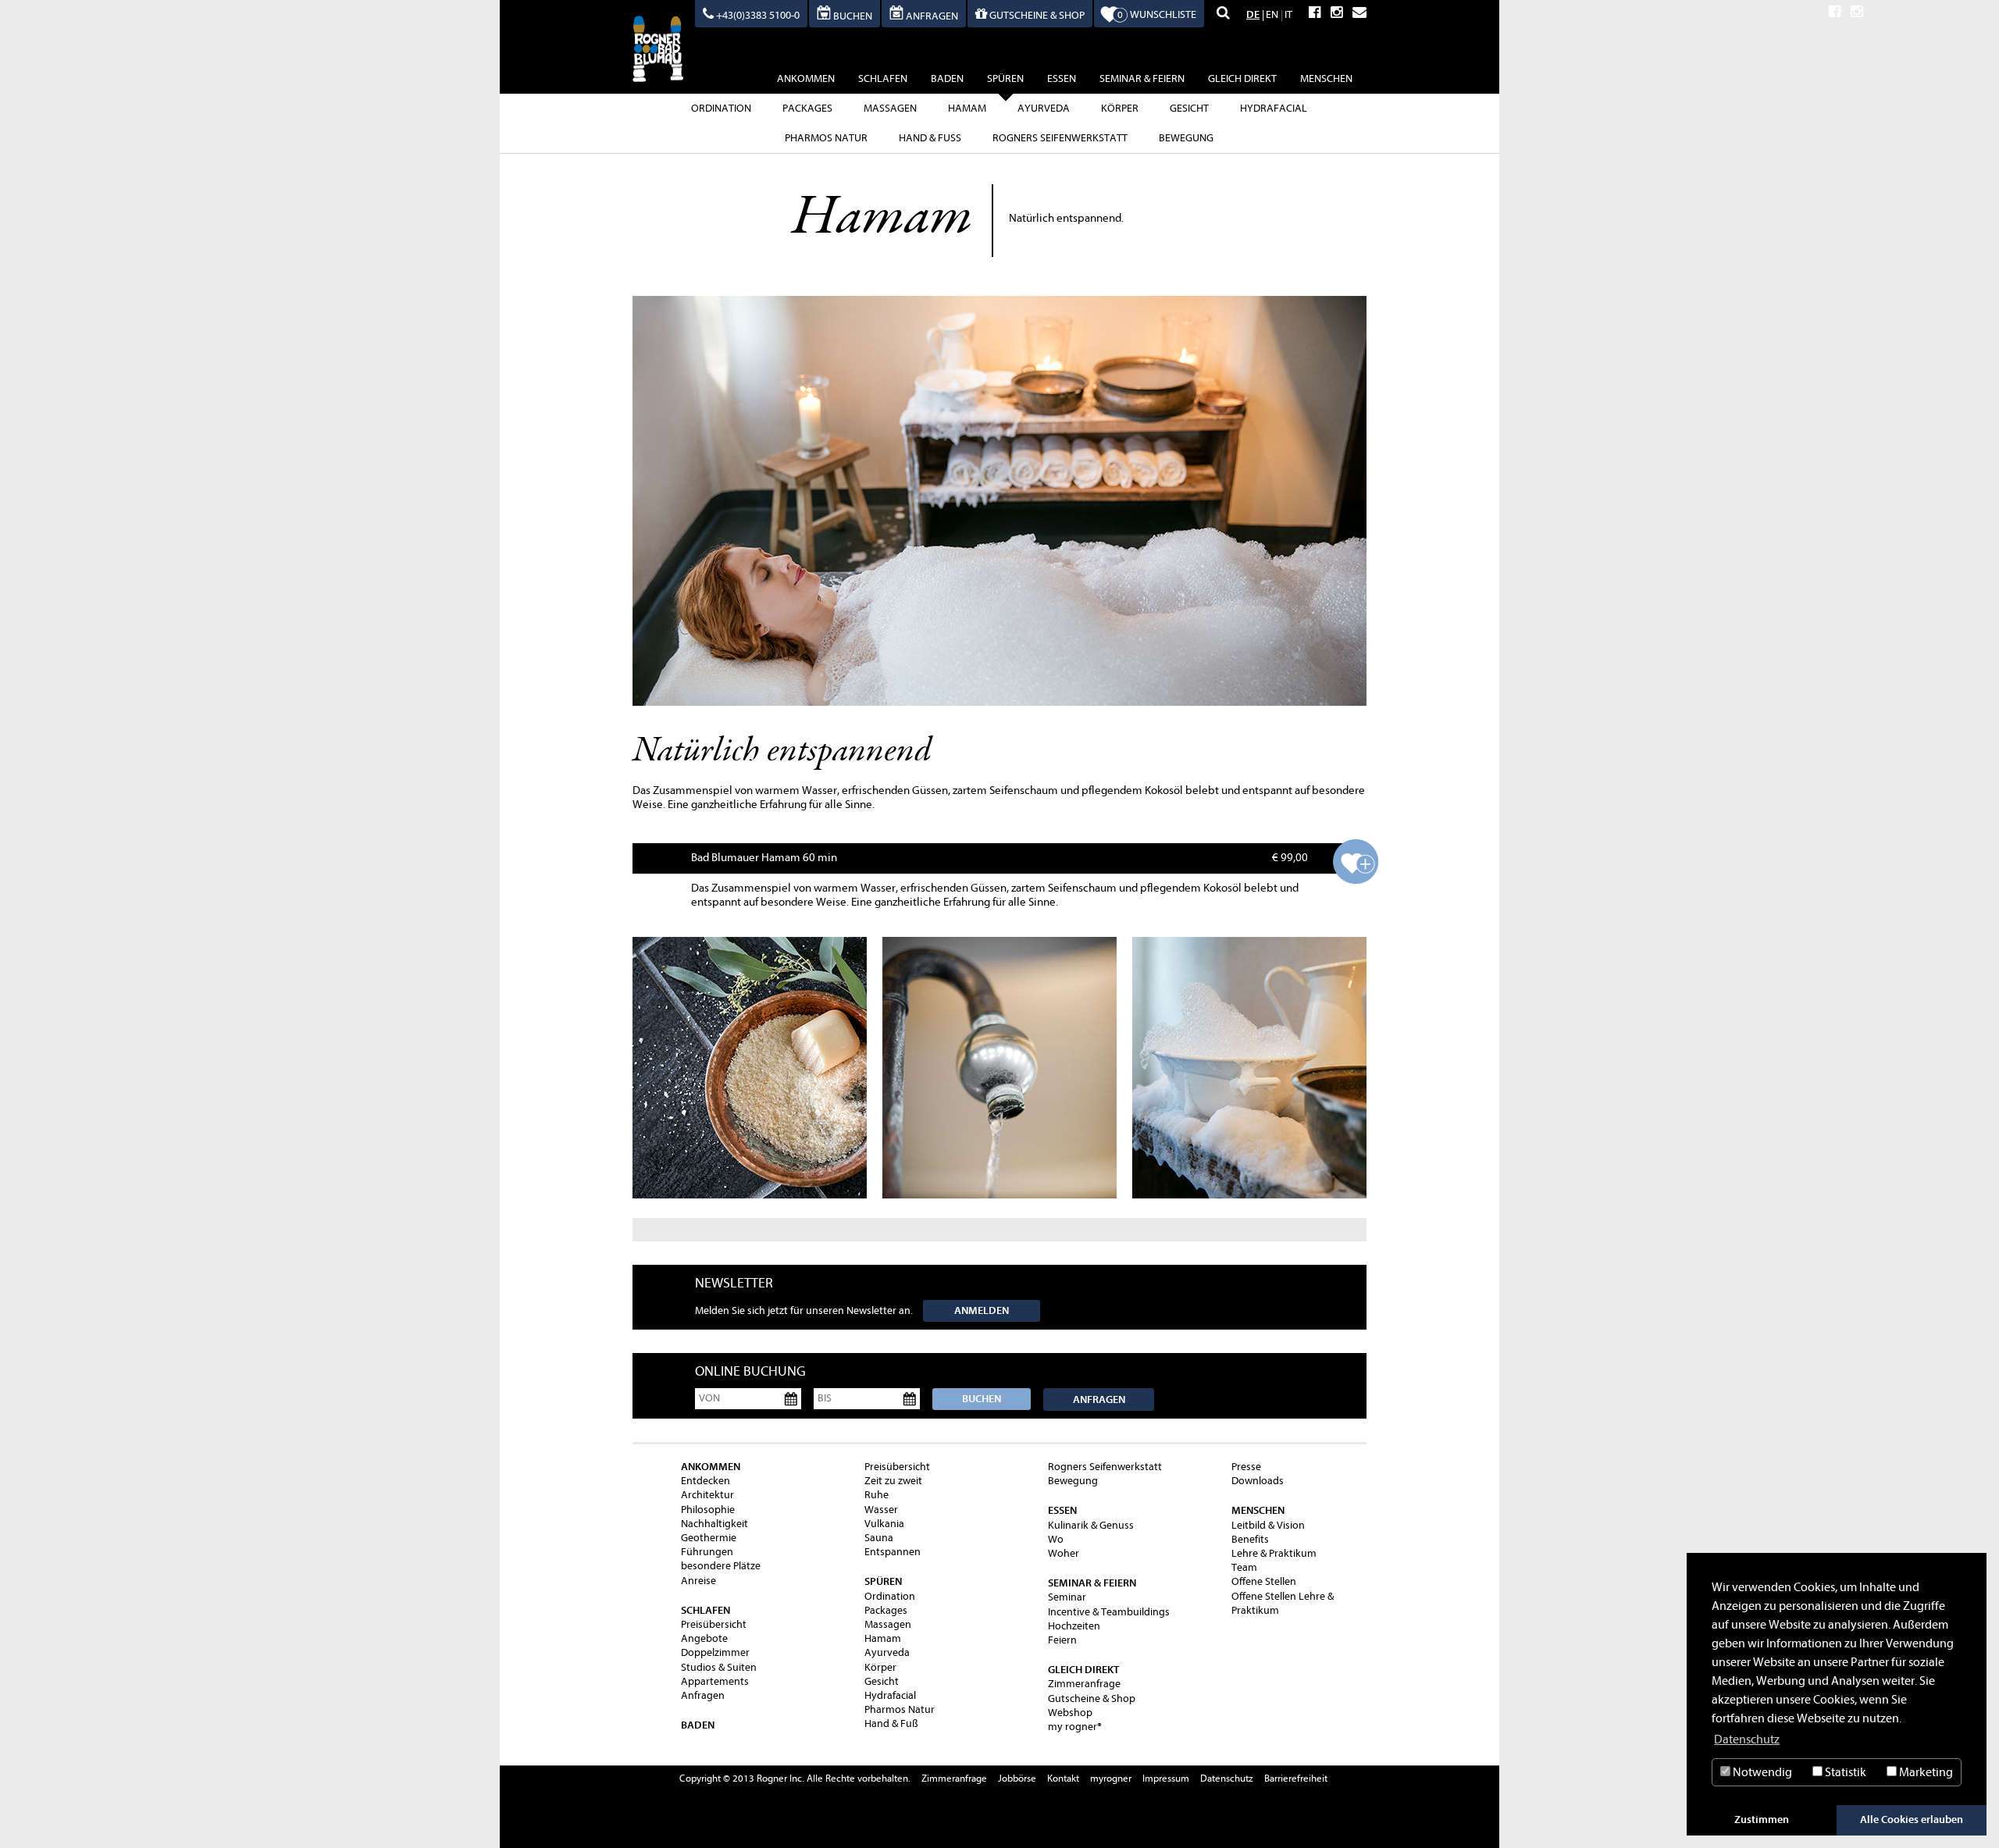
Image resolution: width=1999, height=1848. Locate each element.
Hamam (967, 108)
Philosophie (708, 1510)
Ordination (721, 108)
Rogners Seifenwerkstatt (1060, 138)
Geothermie (709, 1538)
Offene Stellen (1264, 1581)
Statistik (1844, 1772)
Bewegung (1186, 138)
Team (1244, 1567)
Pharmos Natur (826, 138)
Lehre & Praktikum (1274, 1553)
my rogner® (1075, 1727)
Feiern (1062, 1640)
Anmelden (982, 1310)
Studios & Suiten (719, 1667)
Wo (1056, 1539)
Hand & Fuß (930, 138)
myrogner (1111, 1778)
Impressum (1166, 1778)
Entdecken (706, 1481)
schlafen (883, 78)
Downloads (1258, 1481)
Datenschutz (1227, 1778)
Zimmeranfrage (1084, 1684)
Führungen (707, 1552)
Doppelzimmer (715, 1652)
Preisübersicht (714, 1624)
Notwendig (1761, 1772)
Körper (1120, 108)
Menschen (1326, 78)
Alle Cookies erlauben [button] (1912, 1820)
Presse (1246, 1467)
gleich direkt (1242, 78)
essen (1062, 78)
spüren (1005, 78)
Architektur (707, 1495)
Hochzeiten (1074, 1626)
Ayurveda (1044, 108)
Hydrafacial (1274, 108)
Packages (807, 108)
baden (947, 78)
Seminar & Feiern (1142, 78)
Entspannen (893, 1552)
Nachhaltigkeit (714, 1524)
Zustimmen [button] (1762, 1820)
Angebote (704, 1638)
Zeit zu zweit (893, 1481)
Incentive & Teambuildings (1109, 1612)
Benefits (1250, 1539)
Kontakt (1063, 1778)
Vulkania (884, 1524)
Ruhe (877, 1495)
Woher (1064, 1553)
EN (1272, 14)
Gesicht (1189, 108)
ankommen (806, 78)
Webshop (1070, 1713)
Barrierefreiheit (1296, 1778)
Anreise (698, 1581)
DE (1253, 14)
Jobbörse (1017, 1778)
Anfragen (1099, 1399)
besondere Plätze (721, 1566)
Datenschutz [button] (1747, 1739)
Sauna (879, 1538)
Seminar (1067, 1597)
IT (1288, 14)
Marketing (1925, 1772)
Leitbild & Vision (1268, 1525)
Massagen (890, 108)
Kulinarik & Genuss (1091, 1525)
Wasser (881, 1510)
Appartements (715, 1681)
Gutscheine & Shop (1092, 1698)
